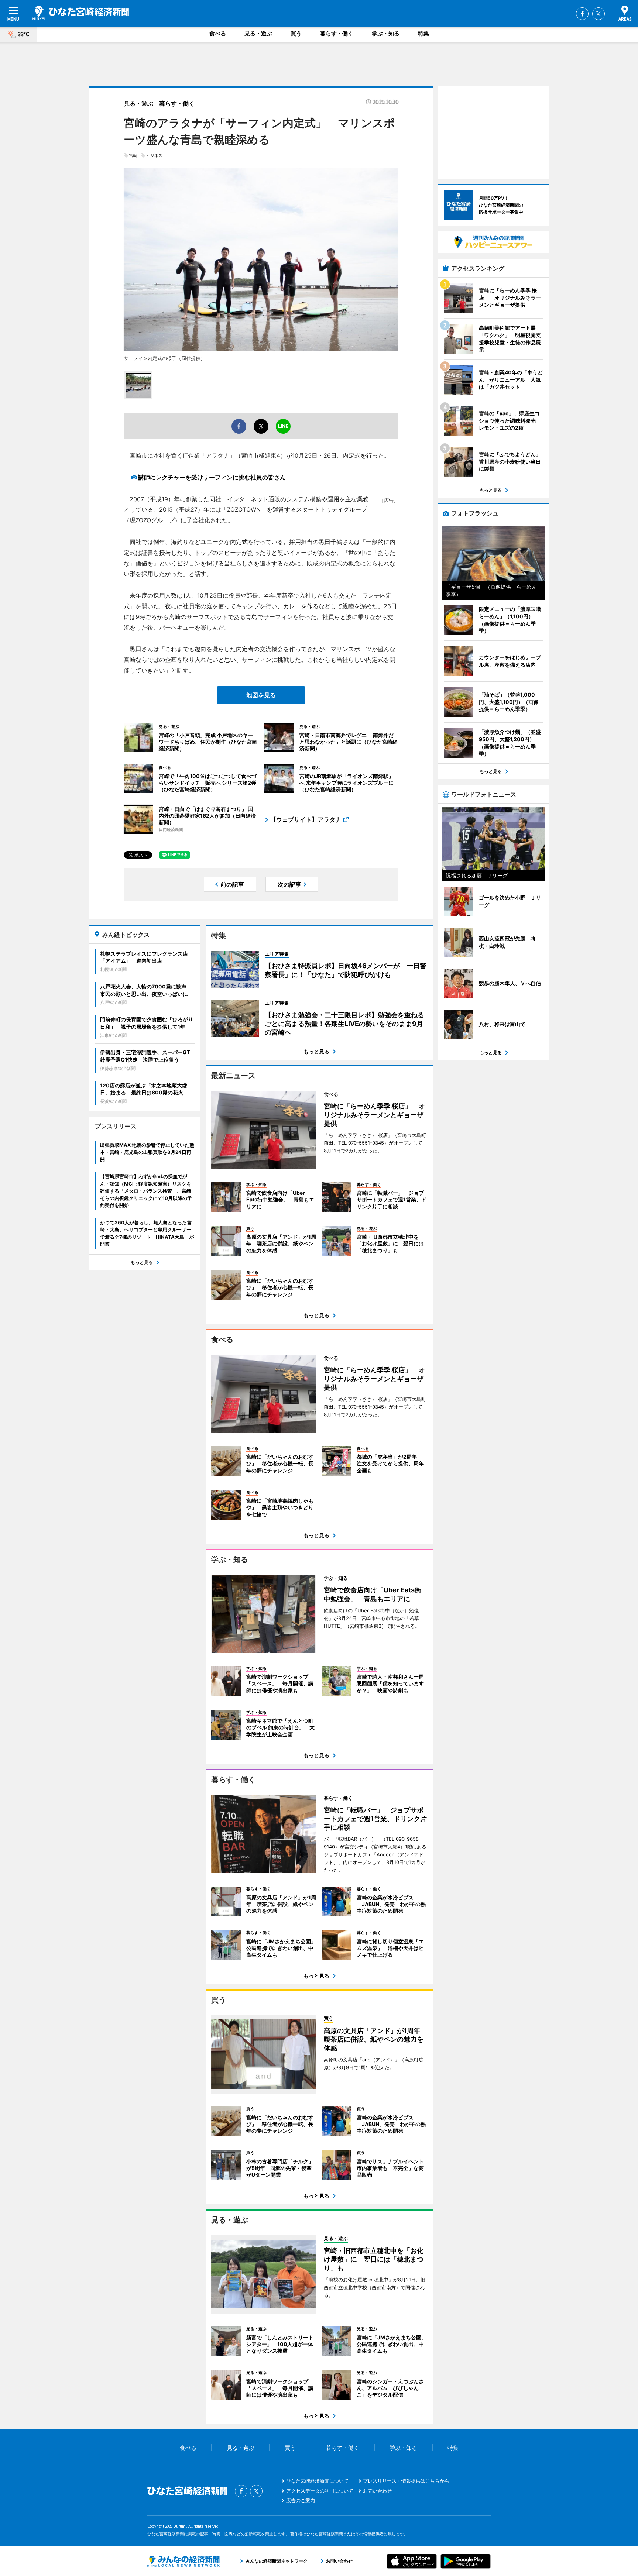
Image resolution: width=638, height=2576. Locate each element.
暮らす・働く (337, 33)
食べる (218, 33)
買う (296, 33)
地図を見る (261, 695)
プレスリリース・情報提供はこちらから (406, 2481)
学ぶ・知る (386, 33)
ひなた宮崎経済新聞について (317, 2481)
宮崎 (133, 155)
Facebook (582, 14)
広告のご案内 (301, 2500)
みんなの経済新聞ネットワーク (183, 2561)
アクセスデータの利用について (320, 2491)
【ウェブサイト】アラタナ (306, 819)
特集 (423, 33)
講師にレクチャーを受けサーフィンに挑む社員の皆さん (212, 477)
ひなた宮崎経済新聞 (81, 13)
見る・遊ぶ (258, 33)
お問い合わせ (377, 2491)
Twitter (598, 14)
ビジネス (154, 155)
